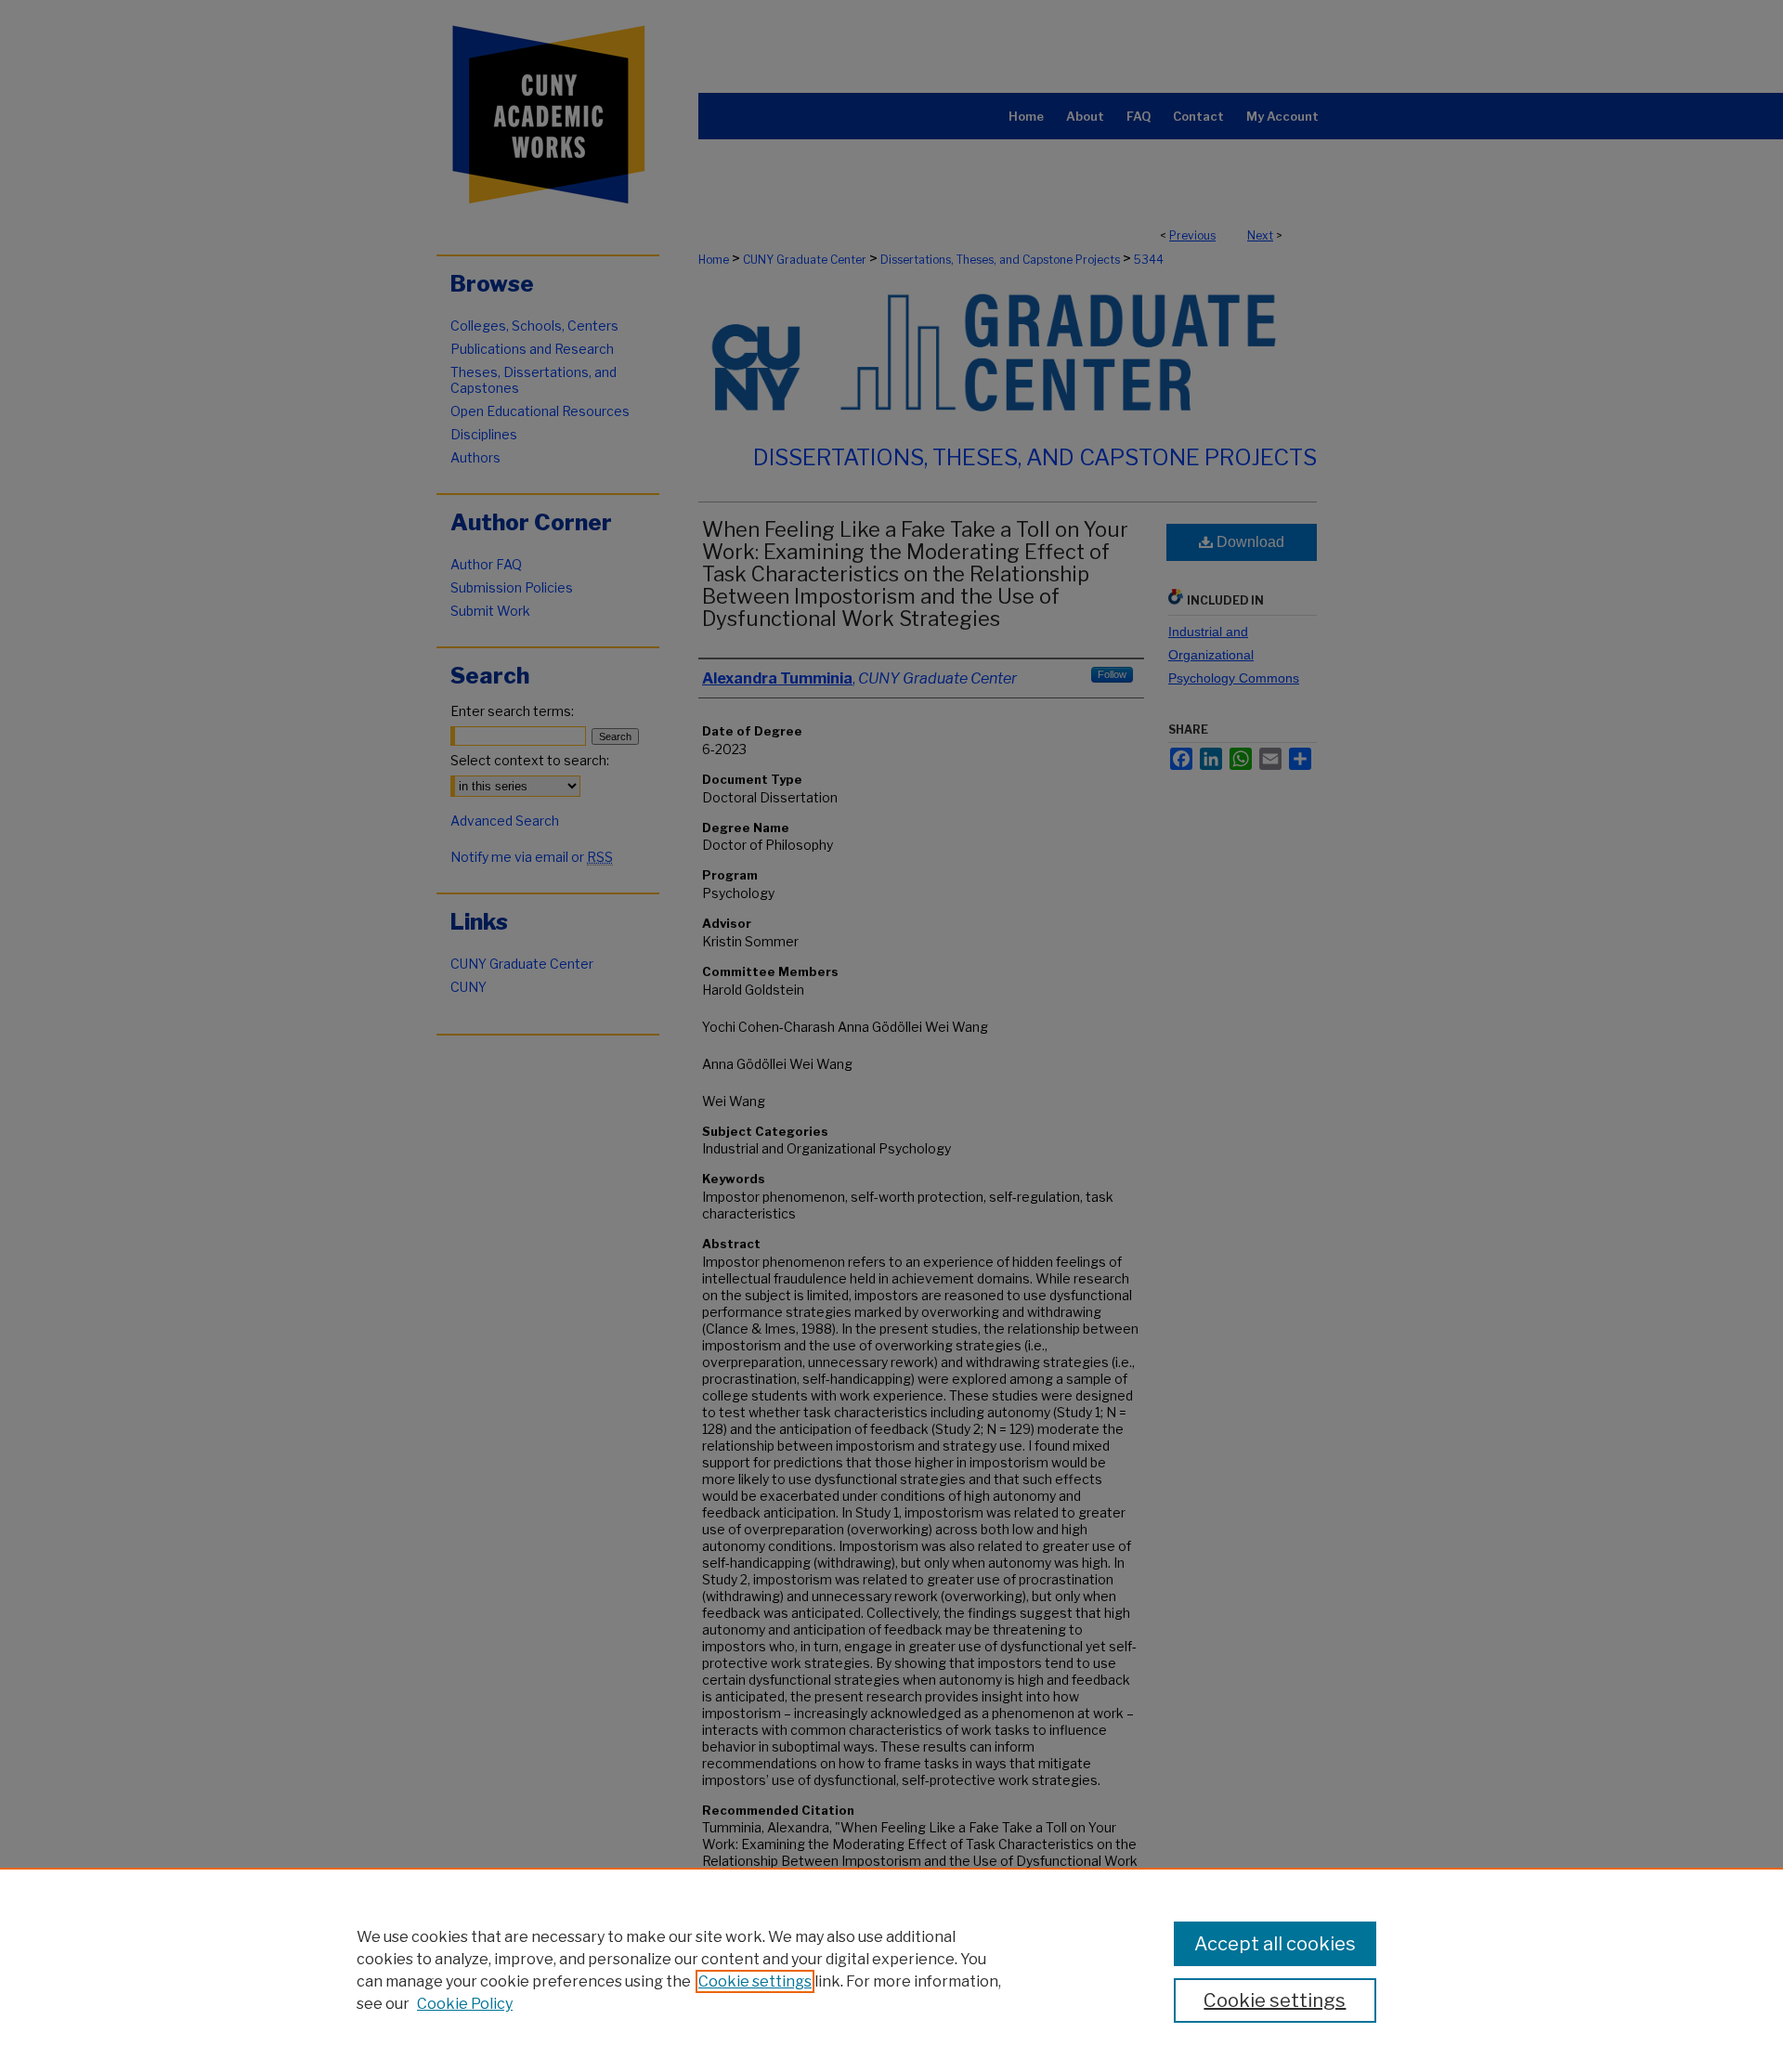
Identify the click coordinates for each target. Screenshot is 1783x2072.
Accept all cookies (1275, 1944)
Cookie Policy (465, 2004)
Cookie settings (755, 1981)
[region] (891, 1970)
